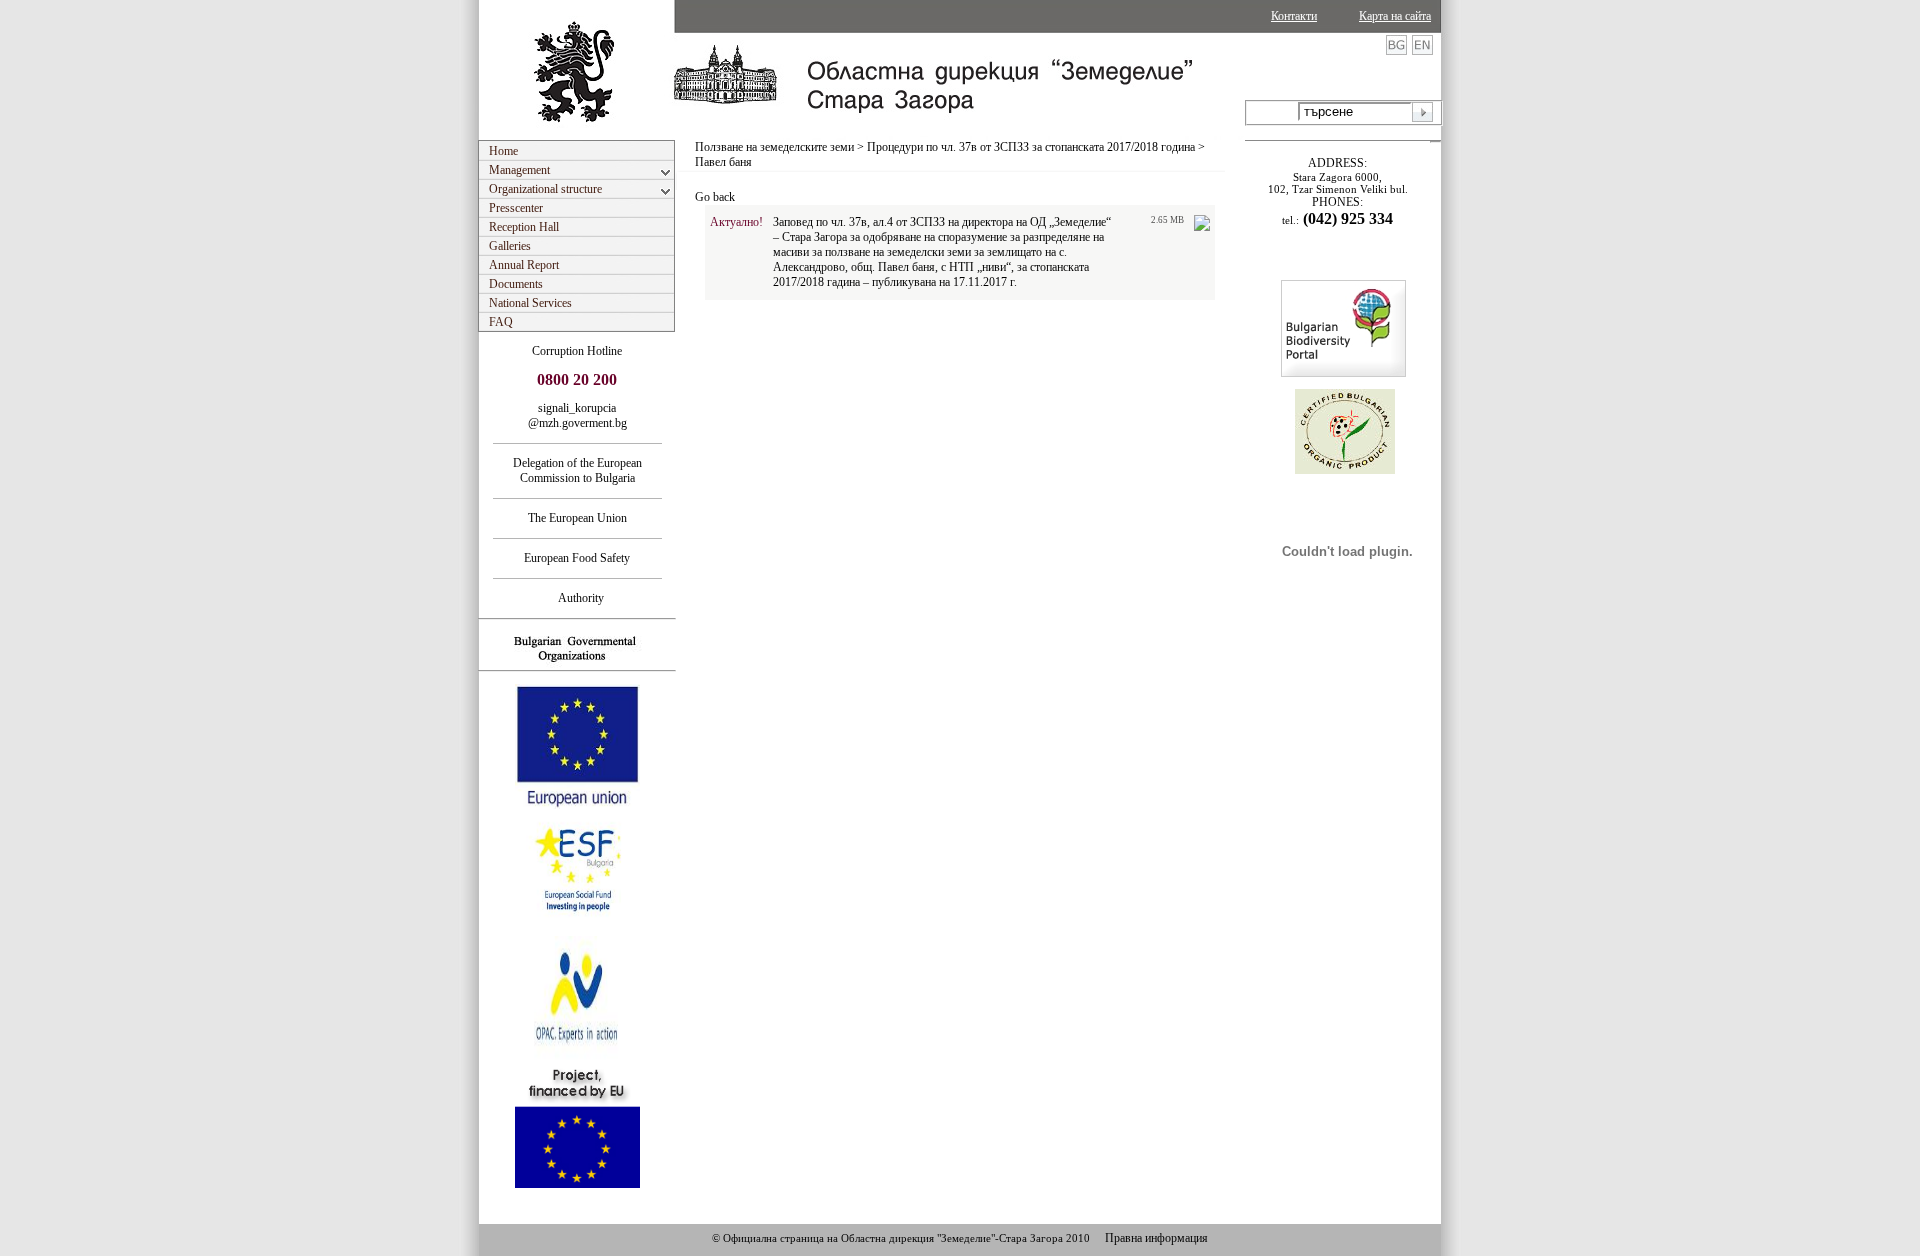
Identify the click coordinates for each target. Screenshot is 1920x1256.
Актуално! (736, 222)
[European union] (577, 805)
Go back (715, 197)
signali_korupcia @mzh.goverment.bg (577, 415)
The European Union (577, 518)
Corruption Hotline (577, 351)
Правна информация (1156, 1238)
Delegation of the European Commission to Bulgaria (577, 470)
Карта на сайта (1395, 16)
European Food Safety (577, 558)
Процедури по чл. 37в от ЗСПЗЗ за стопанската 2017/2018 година (1031, 147)
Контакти (1294, 16)
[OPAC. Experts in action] (575, 1057)
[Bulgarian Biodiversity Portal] (1343, 373)
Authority (577, 598)
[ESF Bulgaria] (578, 930)
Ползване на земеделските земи (774, 147)
